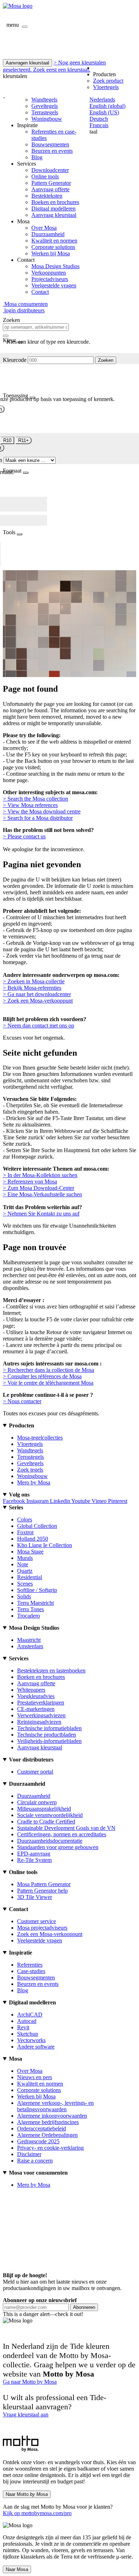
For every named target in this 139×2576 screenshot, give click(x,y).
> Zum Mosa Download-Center (38, 1188)
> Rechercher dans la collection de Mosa (48, 1370)
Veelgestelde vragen (54, 285)
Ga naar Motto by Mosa (30, 2382)
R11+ (24, 440)
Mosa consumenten (25, 304)
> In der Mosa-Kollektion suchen (40, 1175)
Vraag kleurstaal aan (26, 2414)
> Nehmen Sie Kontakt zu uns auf (41, 1214)
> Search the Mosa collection (35, 799)
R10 (7, 440)
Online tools (45, 176)
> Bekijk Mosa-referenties (32, 988)
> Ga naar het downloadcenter (37, 994)
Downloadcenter (50, 170)
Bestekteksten (47, 196)
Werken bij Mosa (51, 253)
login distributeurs (24, 310)
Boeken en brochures (55, 202)
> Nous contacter (22, 1401)
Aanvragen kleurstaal (27, 63)
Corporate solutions (53, 247)
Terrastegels (45, 112)
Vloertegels (106, 87)
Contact (40, 292)
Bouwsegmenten (50, 144)
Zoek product (108, 81)
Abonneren (84, 2307)
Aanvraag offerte (50, 189)
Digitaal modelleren (53, 209)
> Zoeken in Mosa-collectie (34, 981)
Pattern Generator (51, 183)
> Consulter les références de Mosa (42, 1376)
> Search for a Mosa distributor (38, 818)
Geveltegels (45, 106)
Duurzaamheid (48, 234)
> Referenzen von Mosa (30, 1182)
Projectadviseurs (50, 279)
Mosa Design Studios (55, 266)
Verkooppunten (49, 273)
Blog (37, 157)
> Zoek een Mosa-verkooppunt (38, 1001)
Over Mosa (44, 228)
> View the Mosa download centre (42, 811)
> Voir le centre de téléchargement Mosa (48, 1383)
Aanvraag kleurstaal (54, 215)
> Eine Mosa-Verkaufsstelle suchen (42, 1194)
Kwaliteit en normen (54, 241)
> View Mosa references (30, 805)
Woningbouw (47, 119)
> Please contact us (24, 836)
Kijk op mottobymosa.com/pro (37, 2513)
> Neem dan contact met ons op (38, 1026)
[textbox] (36, 327)
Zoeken (106, 360)
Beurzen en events (52, 151)
